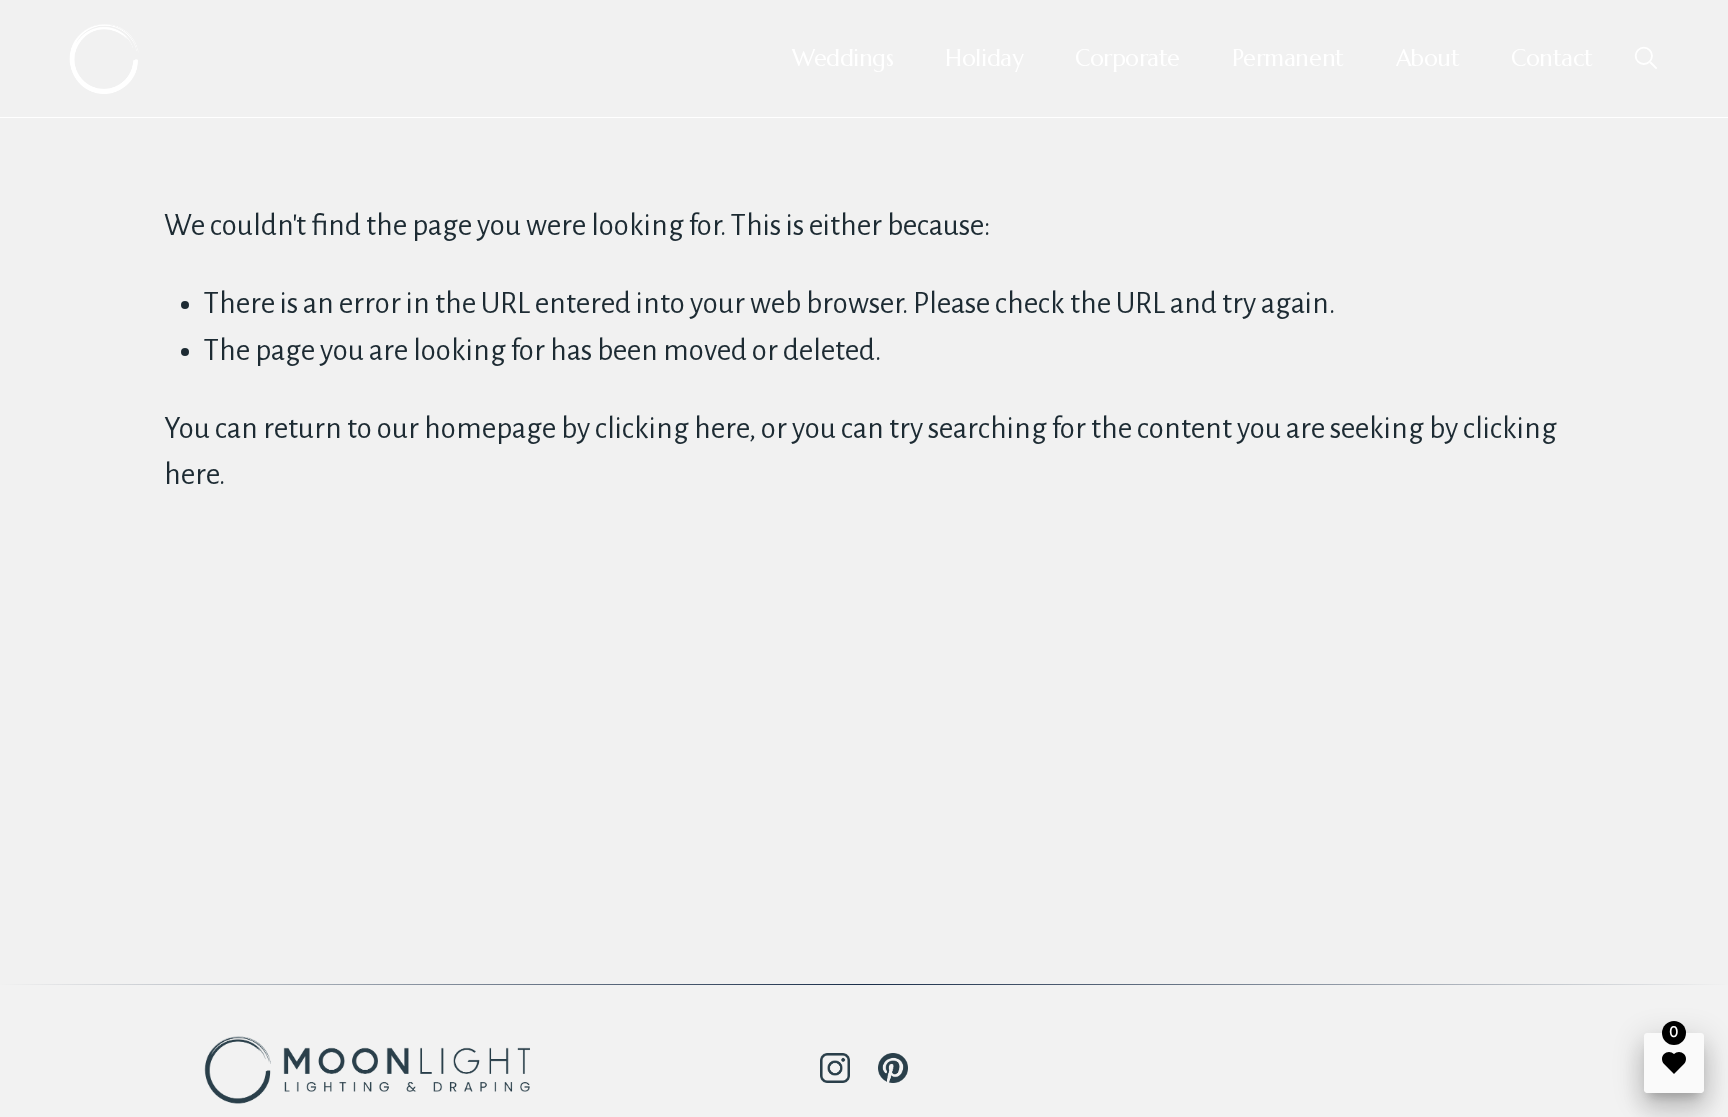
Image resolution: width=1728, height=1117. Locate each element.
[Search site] (1645, 57)
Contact (1552, 58)
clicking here (672, 428)
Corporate (1127, 58)
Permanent (1288, 58)
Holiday (984, 58)
